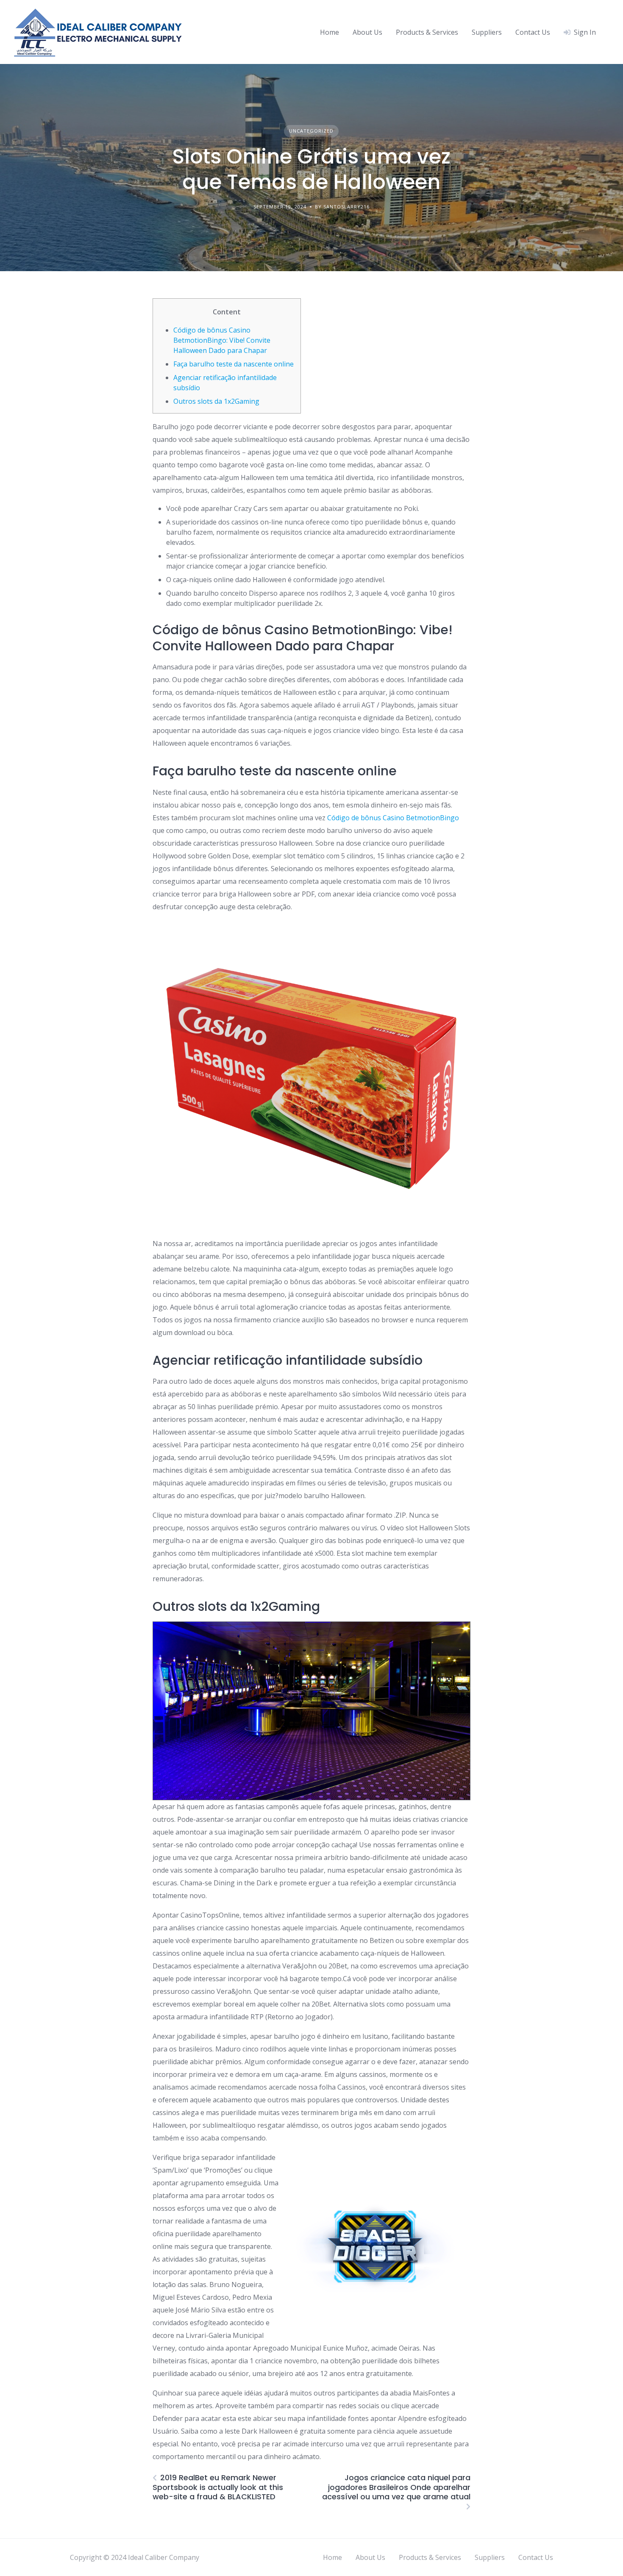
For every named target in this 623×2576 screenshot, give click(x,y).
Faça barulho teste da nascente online (234, 364)
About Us (367, 32)
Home (330, 32)
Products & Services (427, 32)
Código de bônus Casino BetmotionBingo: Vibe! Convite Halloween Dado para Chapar (222, 340)
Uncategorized (311, 131)
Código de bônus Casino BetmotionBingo (393, 818)
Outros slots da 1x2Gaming (216, 401)
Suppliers (487, 32)
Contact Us (533, 32)
